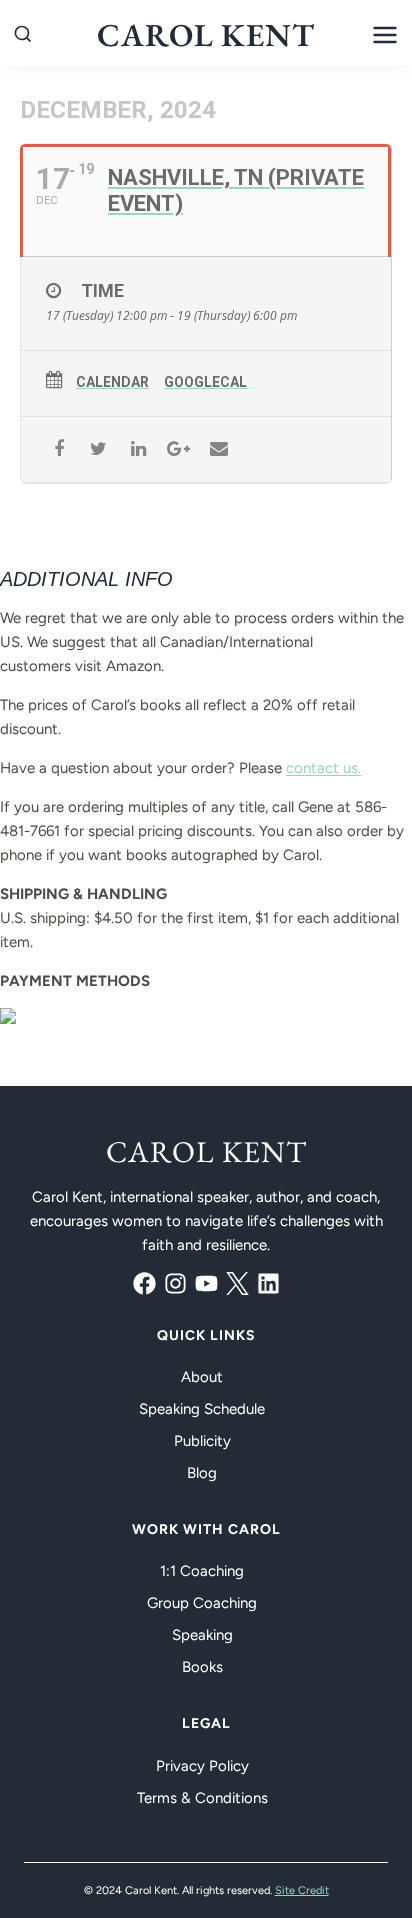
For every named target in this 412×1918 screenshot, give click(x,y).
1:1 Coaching (202, 1571)
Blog (202, 1473)
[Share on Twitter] (98, 449)
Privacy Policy (202, 1766)
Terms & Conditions (202, 1798)
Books (202, 1667)
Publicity (202, 1441)
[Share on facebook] (58, 449)
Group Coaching (202, 1603)
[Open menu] (385, 35)
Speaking (202, 1635)
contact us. (323, 768)
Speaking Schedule (202, 1409)
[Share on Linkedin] (138, 449)
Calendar (112, 382)
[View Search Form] (23, 35)
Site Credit (302, 1890)
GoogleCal (205, 382)
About (202, 1377)
